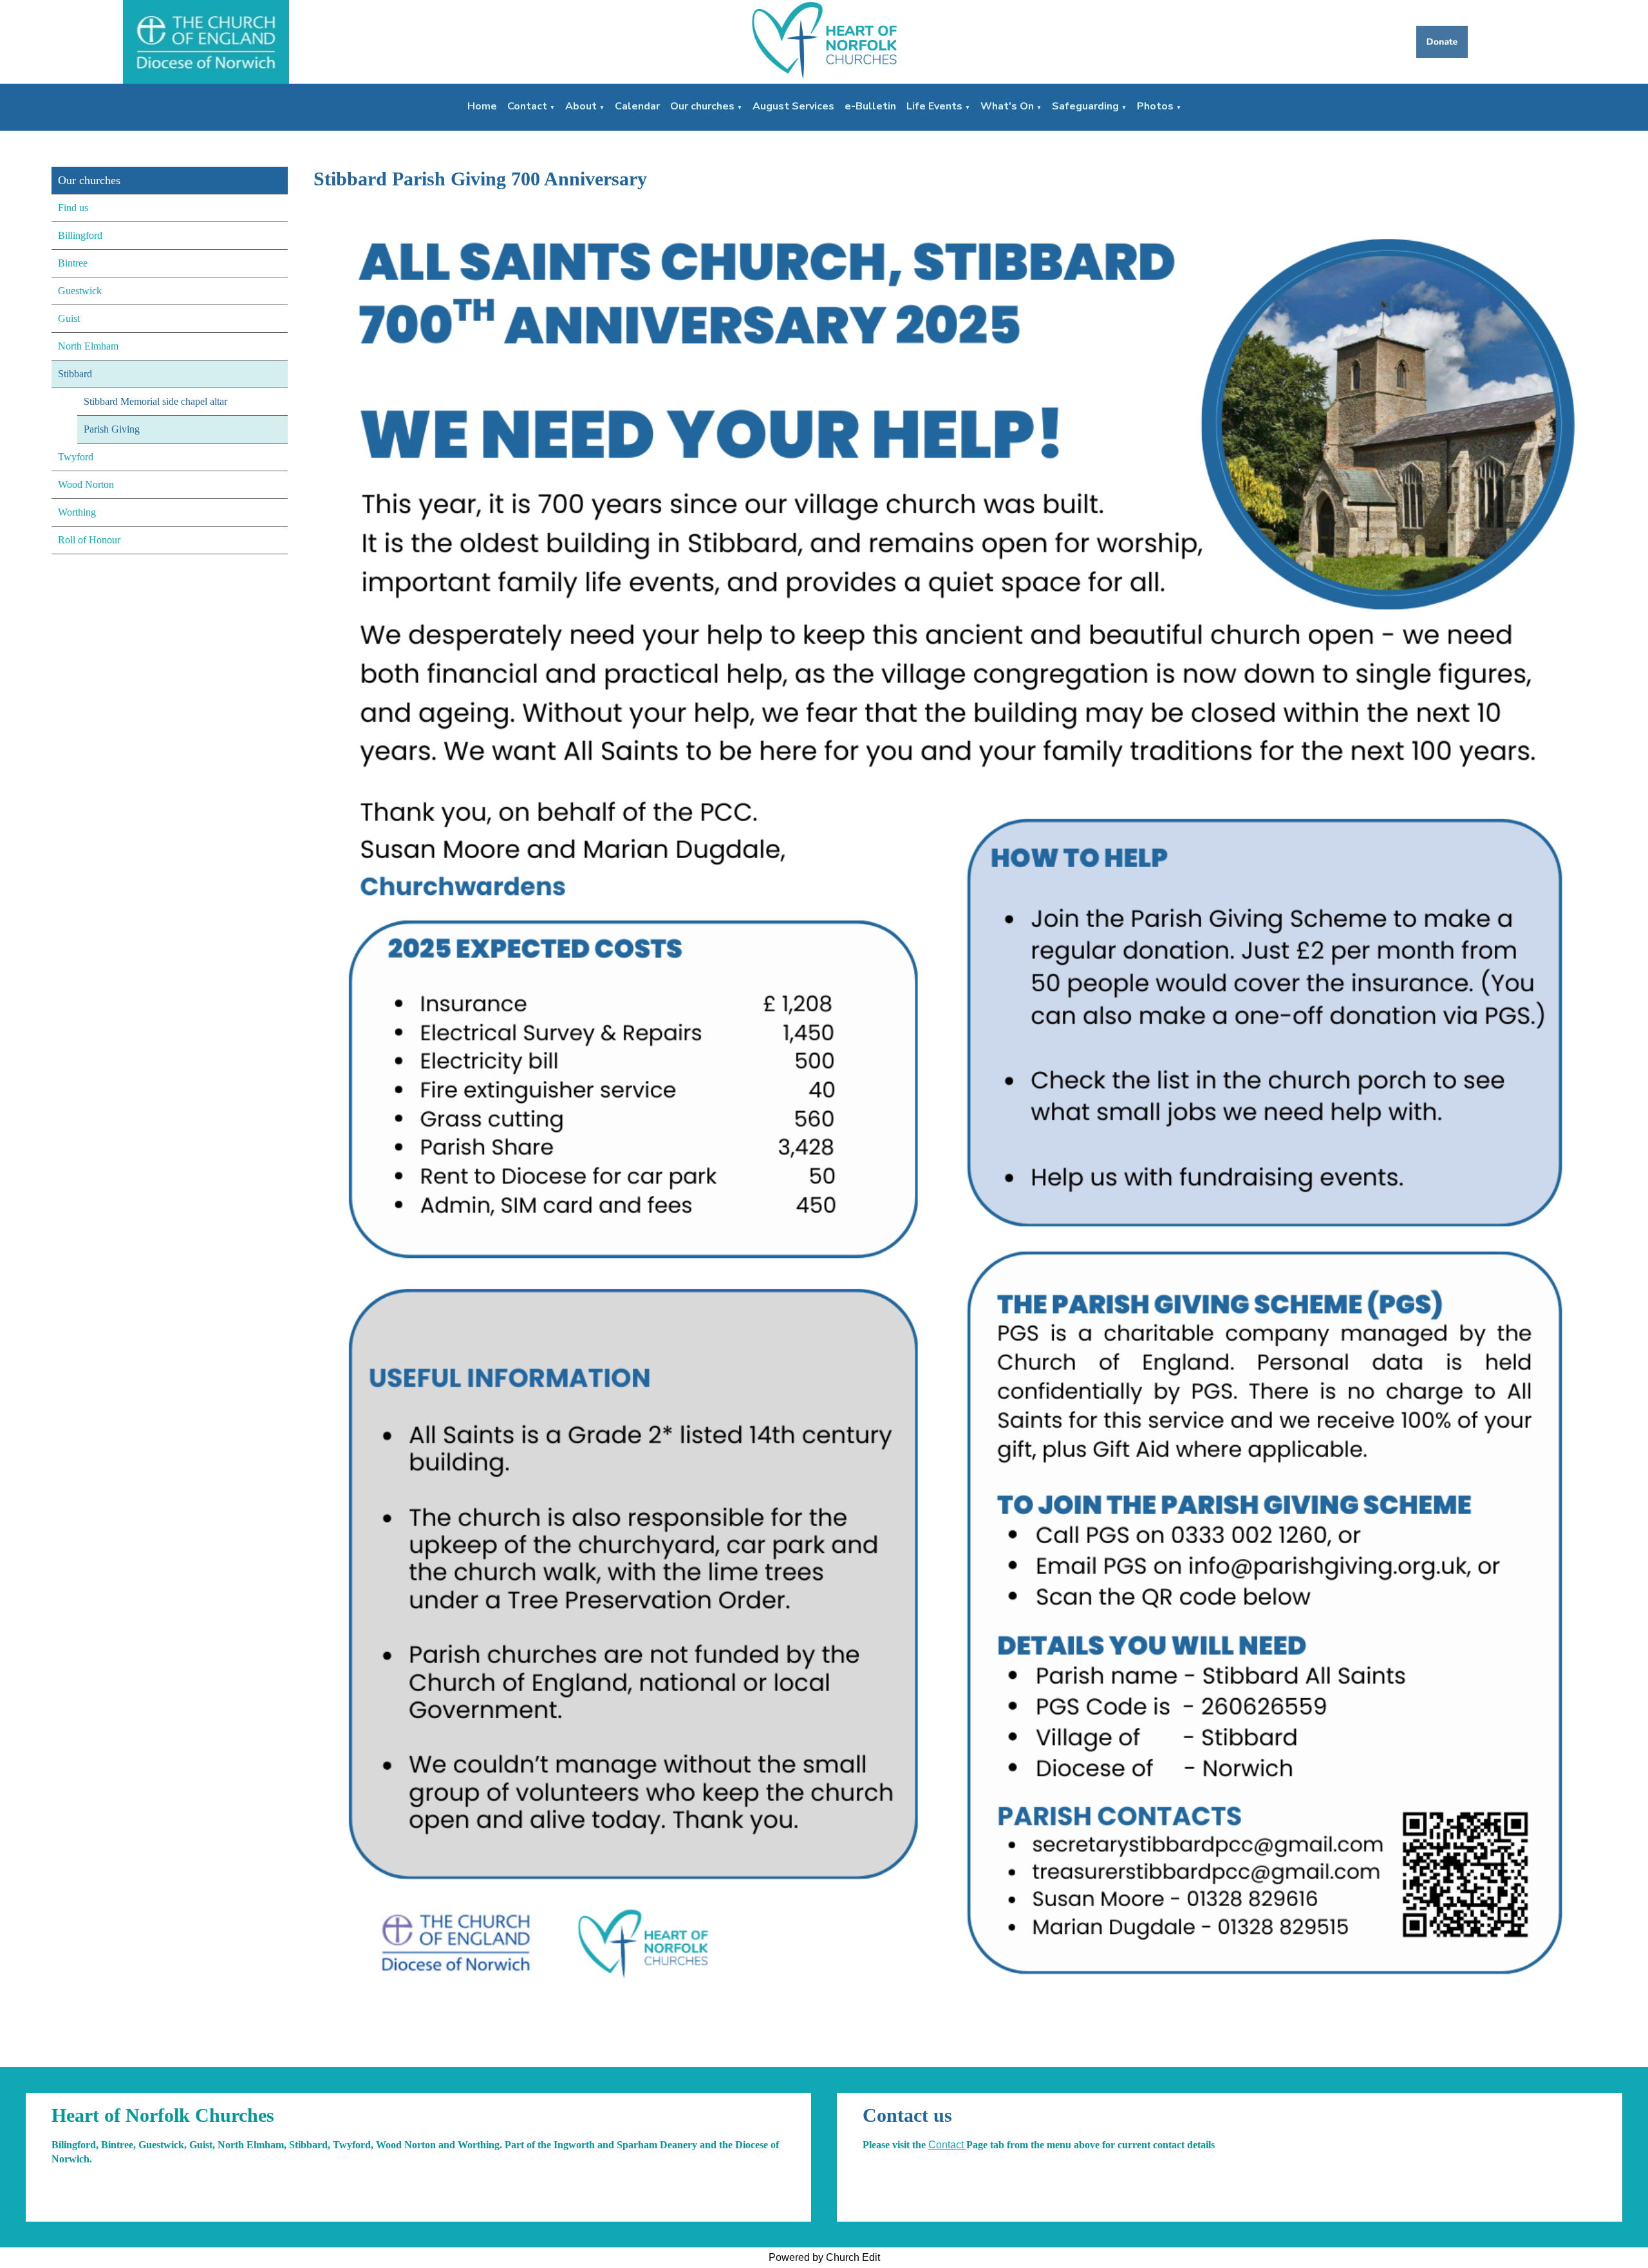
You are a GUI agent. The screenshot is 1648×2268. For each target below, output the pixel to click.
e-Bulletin (870, 106)
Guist (69, 318)
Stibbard (75, 374)
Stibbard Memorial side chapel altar (155, 401)
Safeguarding (1085, 106)
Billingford (80, 235)
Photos (1155, 106)
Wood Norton (86, 484)
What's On (1007, 106)
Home (482, 106)
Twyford (76, 457)
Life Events (934, 106)
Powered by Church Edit (824, 2257)
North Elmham (88, 346)
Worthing (77, 512)
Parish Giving (112, 429)
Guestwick (80, 291)
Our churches (702, 106)
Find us (73, 208)
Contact (527, 106)
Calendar (637, 106)
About (581, 106)
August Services (793, 106)
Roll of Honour (89, 540)
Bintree (73, 263)
